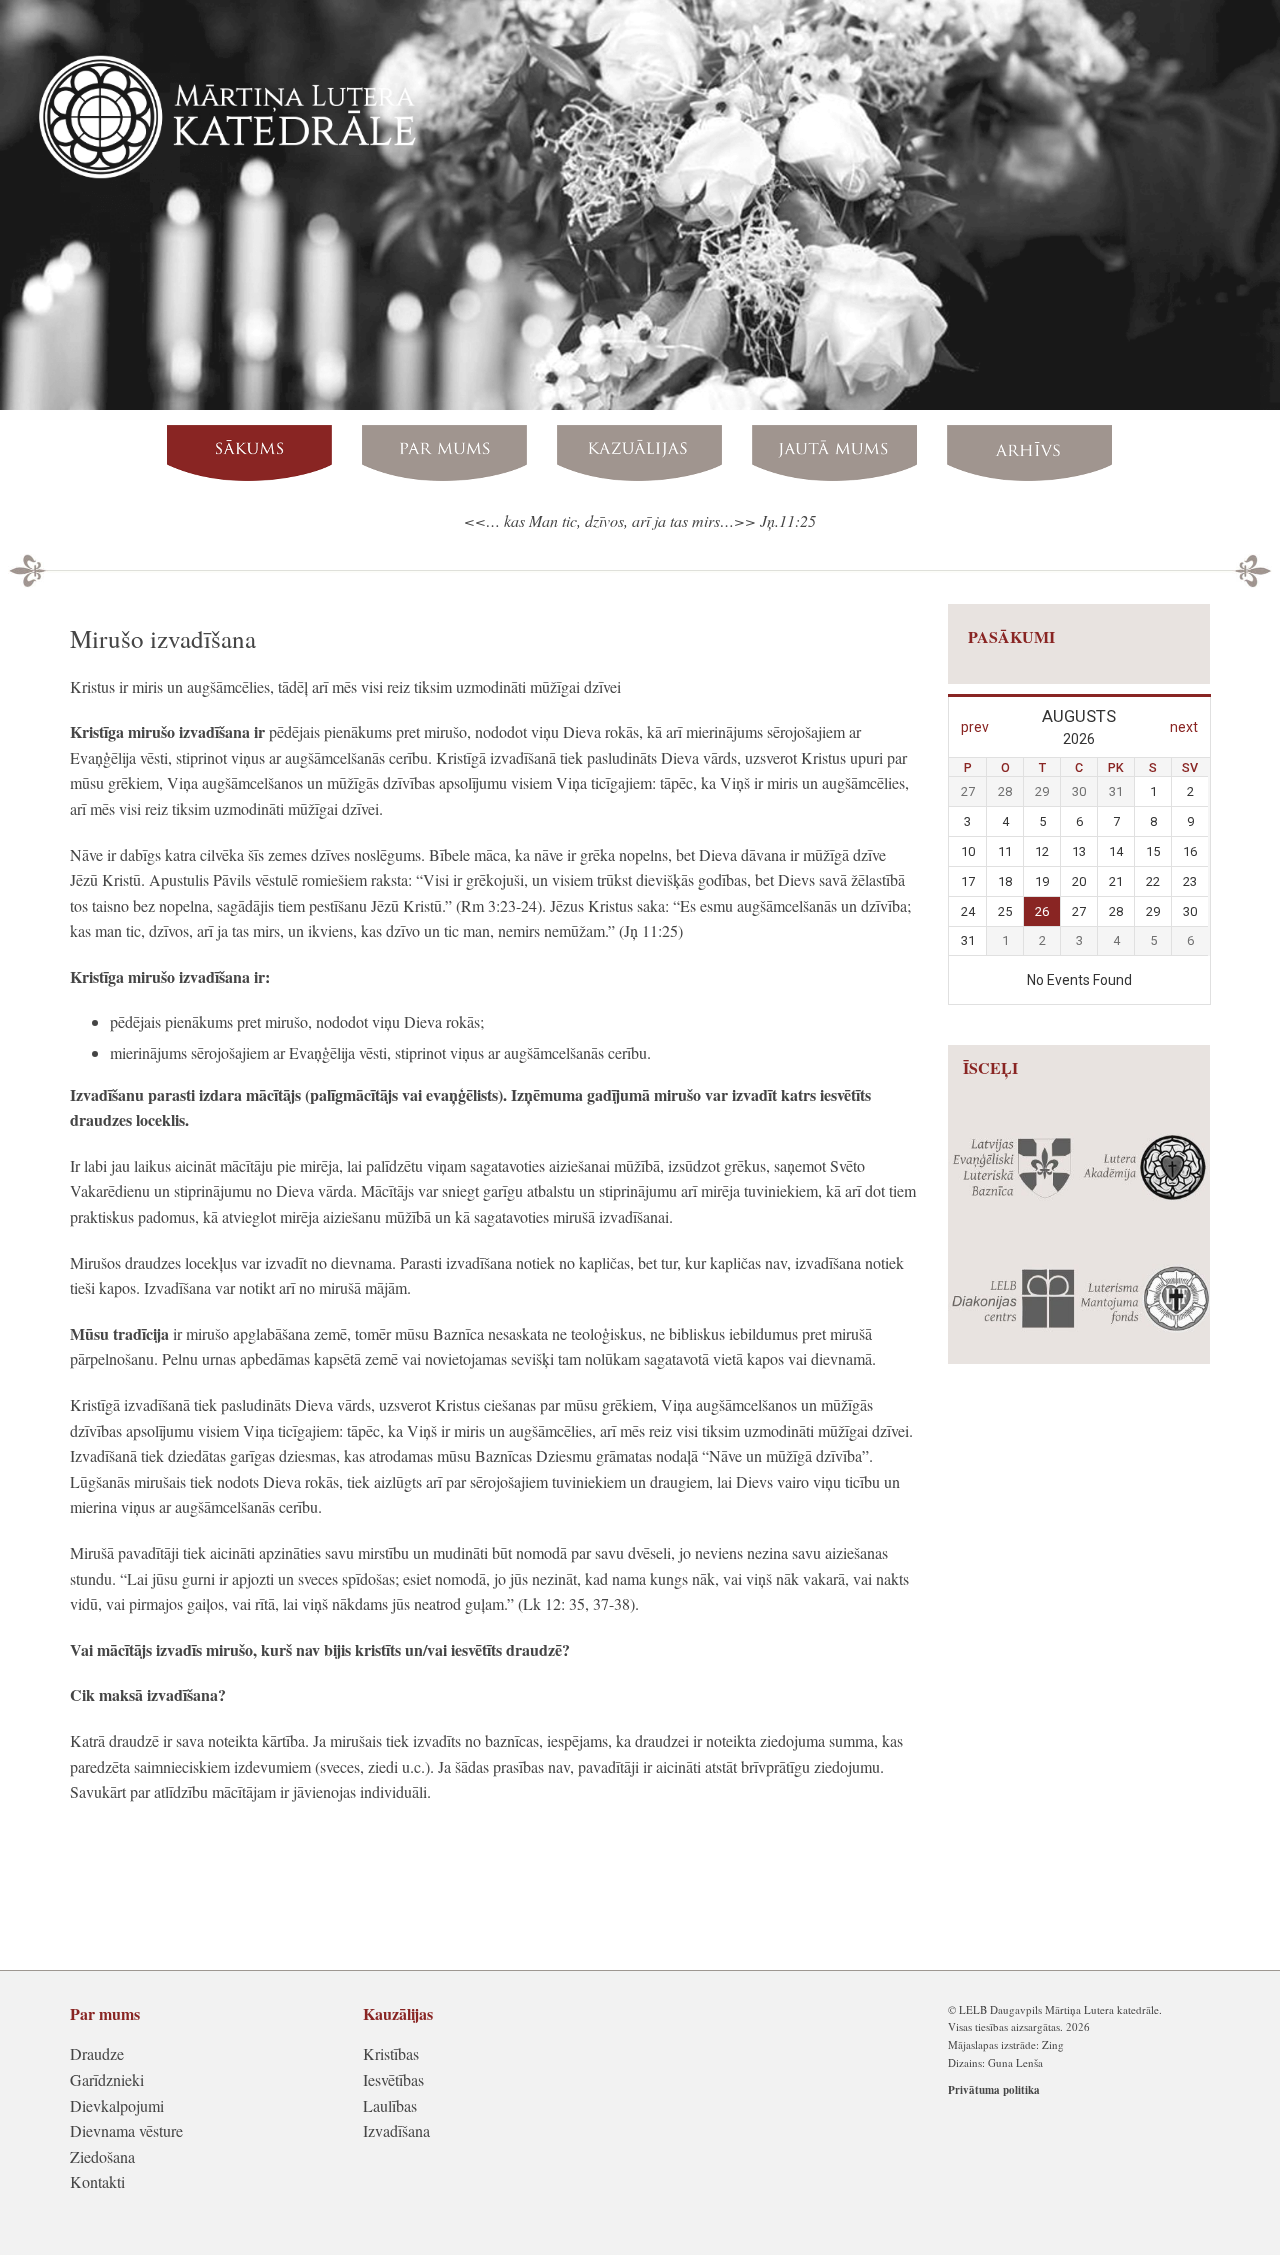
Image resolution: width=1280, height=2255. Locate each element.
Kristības (391, 2053)
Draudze (97, 2053)
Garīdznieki (107, 2079)
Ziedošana (102, 2156)
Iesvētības (393, 2079)
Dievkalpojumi (117, 2105)
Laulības (390, 2105)
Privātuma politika (994, 2090)
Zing (1053, 2044)
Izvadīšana (396, 2130)
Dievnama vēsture (126, 2130)
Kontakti (97, 2181)
